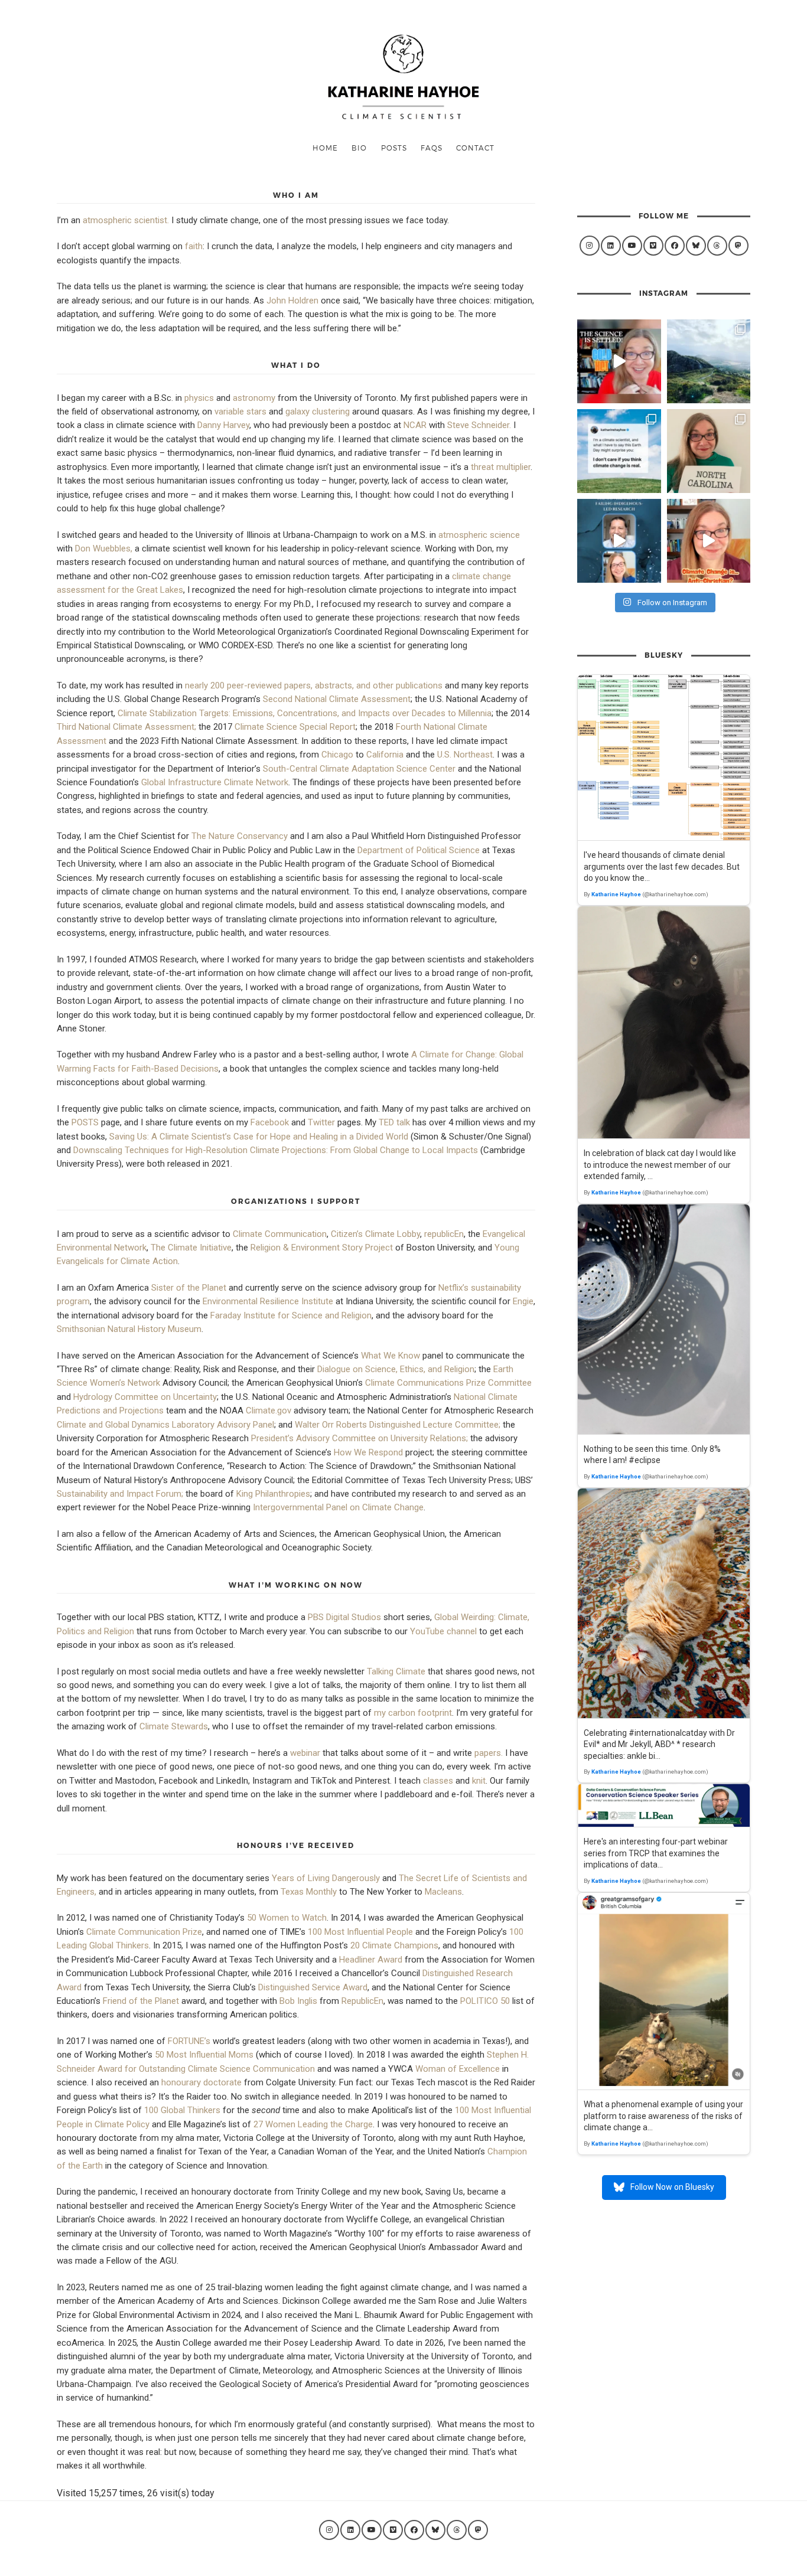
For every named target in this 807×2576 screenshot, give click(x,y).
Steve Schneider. (479, 425)
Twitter (321, 1122)
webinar (305, 1753)
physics (199, 398)
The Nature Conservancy (240, 836)
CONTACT (475, 148)
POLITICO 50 (485, 2001)
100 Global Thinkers (182, 2110)
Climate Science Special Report (295, 727)
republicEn (444, 1234)
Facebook (270, 1122)
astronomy (254, 398)
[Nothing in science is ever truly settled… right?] (619, 361)
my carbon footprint (413, 1713)
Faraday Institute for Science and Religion (291, 1315)
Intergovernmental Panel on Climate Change (338, 1507)
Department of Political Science (419, 850)
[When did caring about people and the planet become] (709, 541)
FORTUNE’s (189, 2041)
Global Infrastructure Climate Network (215, 782)
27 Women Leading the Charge (313, 2124)
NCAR (415, 425)
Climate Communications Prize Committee (448, 1383)
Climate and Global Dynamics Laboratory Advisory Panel (165, 1425)
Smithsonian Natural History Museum (129, 1329)
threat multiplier (501, 467)
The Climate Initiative (191, 1248)
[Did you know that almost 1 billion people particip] (619, 451)
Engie (523, 1301)
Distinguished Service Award (313, 1987)
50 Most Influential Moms (204, 2055)
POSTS (394, 148)
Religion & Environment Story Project (322, 1248)
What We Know (391, 1356)
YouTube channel (443, 1631)
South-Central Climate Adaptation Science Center (359, 769)
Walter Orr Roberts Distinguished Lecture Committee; (398, 1425)
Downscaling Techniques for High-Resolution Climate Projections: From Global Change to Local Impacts (276, 1150)
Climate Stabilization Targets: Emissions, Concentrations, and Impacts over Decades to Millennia (305, 713)
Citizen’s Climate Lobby (375, 1234)
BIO (359, 148)
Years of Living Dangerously (326, 1878)
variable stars (240, 412)
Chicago (337, 755)
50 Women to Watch (287, 1918)
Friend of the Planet (141, 2001)
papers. (489, 1753)
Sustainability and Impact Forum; (120, 1494)
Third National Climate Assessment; (126, 727)
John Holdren (292, 301)
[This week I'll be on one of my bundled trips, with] (709, 361)
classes (438, 1781)
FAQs (432, 148)
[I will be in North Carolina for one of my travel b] (709, 451)
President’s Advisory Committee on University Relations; (359, 1438)
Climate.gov (269, 1411)
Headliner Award (371, 1960)
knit (479, 1781)
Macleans (443, 1892)
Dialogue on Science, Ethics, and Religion (396, 1369)
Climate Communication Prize (144, 1932)
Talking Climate (396, 1671)
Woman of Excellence (458, 2069)
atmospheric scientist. (126, 220)
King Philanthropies (273, 1494)
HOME (325, 148)
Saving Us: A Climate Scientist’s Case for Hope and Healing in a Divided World (260, 1137)
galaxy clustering (318, 412)
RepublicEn (362, 2001)
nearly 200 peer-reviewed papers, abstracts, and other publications (314, 685)
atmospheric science (479, 535)
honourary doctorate (201, 2082)
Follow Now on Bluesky (672, 2187)
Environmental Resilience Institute (268, 1301)
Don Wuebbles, (104, 548)
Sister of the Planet (189, 1288)
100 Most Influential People (360, 1932)
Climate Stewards (174, 1726)
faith (194, 246)
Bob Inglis (298, 2001)
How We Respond (368, 1452)
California (385, 755)
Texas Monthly (309, 1892)
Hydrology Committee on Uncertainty (145, 1397)
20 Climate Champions (394, 1945)
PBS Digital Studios (344, 1617)
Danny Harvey (223, 425)
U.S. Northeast (465, 755)
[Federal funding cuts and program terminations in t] (619, 541)
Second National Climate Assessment (337, 699)
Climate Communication (280, 1234)
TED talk (394, 1122)
